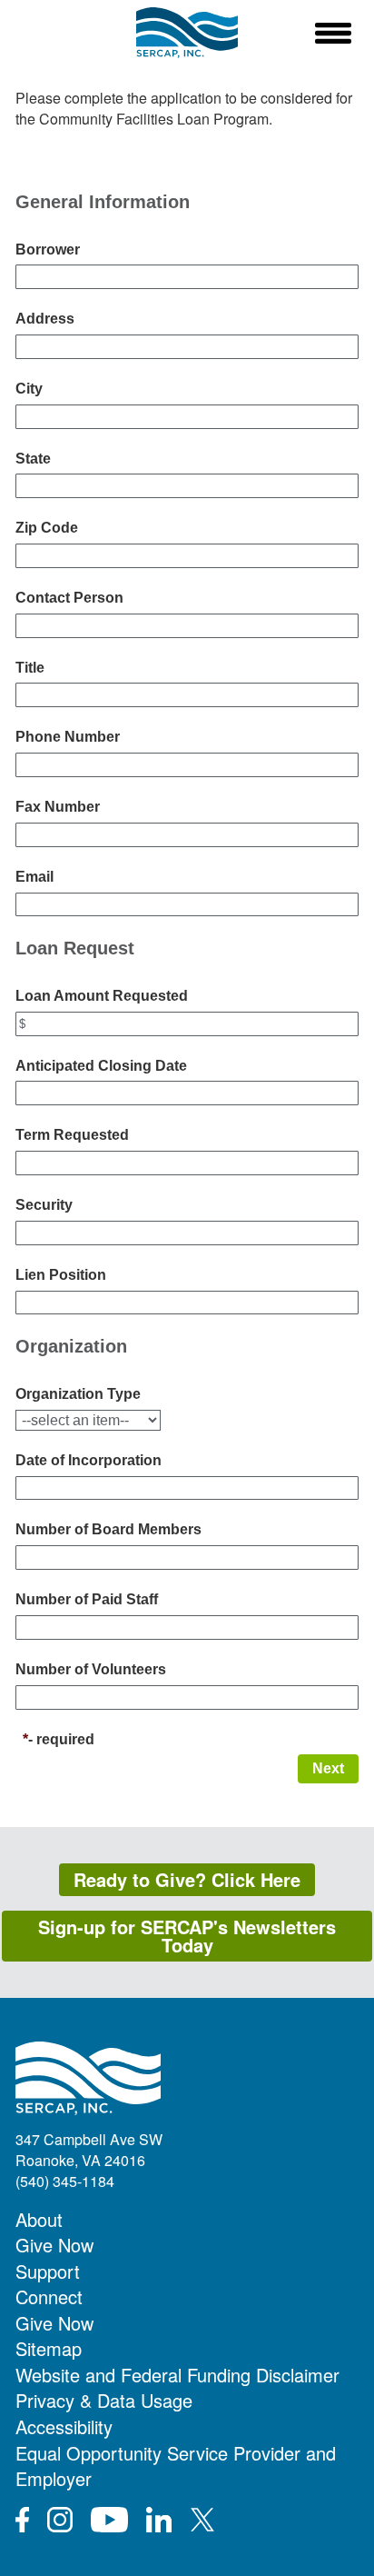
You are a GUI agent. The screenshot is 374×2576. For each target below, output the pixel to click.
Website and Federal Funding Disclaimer (177, 2375)
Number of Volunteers (91, 1669)
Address (45, 319)
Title (30, 668)
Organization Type (78, 1394)
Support (48, 2271)
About (39, 2219)
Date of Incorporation (89, 1460)
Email (34, 877)
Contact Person (69, 598)
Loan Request (75, 948)
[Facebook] (22, 2520)
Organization (71, 1346)
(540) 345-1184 (65, 2181)
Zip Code (47, 528)
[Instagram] (60, 2520)
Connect (49, 2296)
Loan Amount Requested (102, 996)
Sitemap (49, 2348)
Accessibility (64, 2426)
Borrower (48, 250)
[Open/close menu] (333, 33)
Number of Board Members (108, 1529)
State (33, 459)
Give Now (54, 2245)
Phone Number (68, 737)
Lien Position (61, 1275)
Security (44, 1205)
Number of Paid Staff (87, 1599)
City (29, 389)
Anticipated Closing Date (101, 1066)
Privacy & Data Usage (104, 2400)
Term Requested (72, 1135)
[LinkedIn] (159, 2520)
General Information (103, 202)
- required (61, 1739)
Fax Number (58, 807)
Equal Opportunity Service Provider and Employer (176, 2466)
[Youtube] (109, 2520)
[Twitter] (202, 2520)
